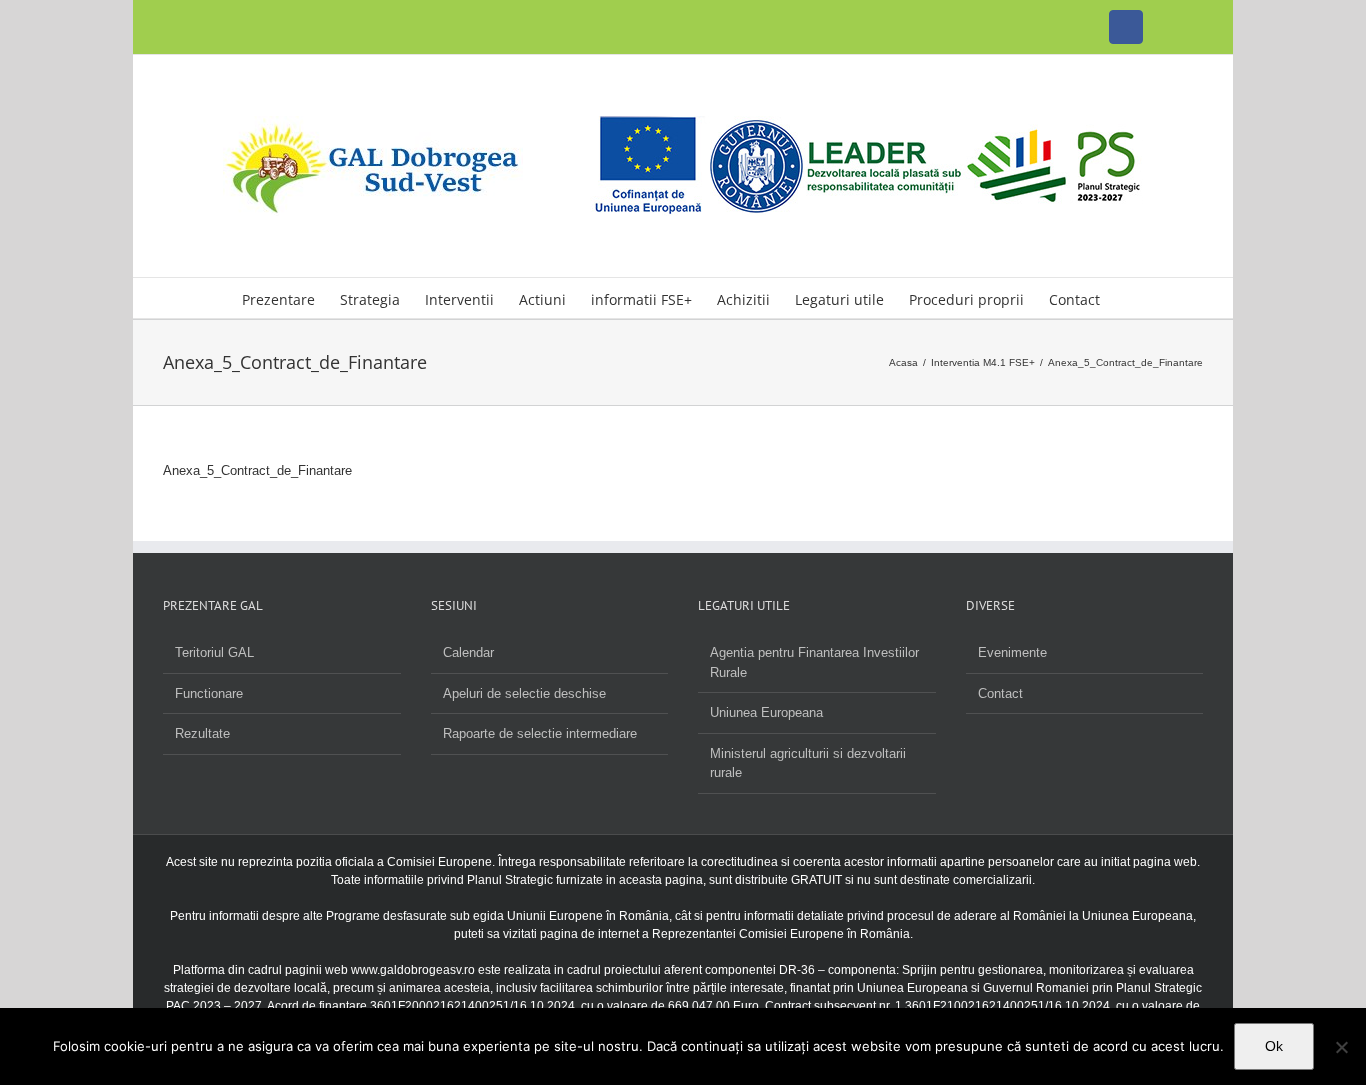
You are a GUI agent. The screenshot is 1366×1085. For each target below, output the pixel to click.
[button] (1130, 298)
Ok (1274, 1046)
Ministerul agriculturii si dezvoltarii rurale (808, 763)
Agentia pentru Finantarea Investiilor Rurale (814, 662)
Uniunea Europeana (766, 712)
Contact (1000, 693)
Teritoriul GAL (214, 652)
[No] (1341, 1047)
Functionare (209, 693)
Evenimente (1012, 652)
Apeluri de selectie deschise (524, 693)
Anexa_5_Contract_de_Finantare (257, 470)
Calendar (468, 652)
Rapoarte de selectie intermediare (540, 733)
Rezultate (202, 733)
